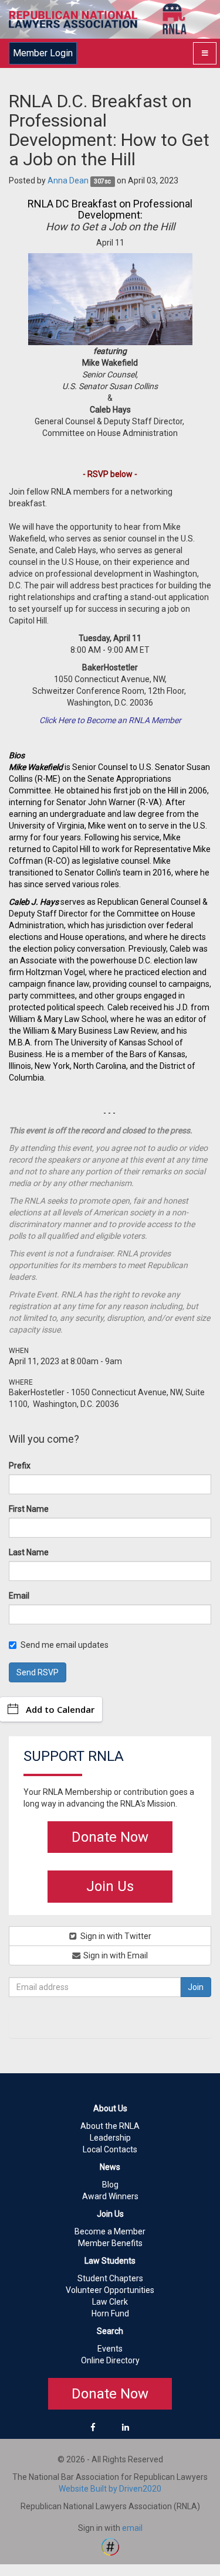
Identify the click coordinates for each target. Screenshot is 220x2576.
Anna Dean (68, 180)
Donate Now (110, 1837)
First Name (29, 1509)
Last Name (29, 1552)
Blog (110, 2185)
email (132, 2528)
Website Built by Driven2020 (110, 2489)
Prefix (20, 1466)
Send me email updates (65, 1645)
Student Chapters (110, 2278)
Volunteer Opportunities (110, 2290)
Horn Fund (110, 2313)
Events (110, 2349)
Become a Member (110, 2231)
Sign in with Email (115, 1955)
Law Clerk (110, 2302)
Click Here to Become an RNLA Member (110, 720)
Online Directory (110, 2360)
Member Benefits (110, 2243)
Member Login (43, 53)
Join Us (110, 1886)
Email (19, 1596)
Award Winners (110, 2196)
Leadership (110, 2138)
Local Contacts (110, 2149)
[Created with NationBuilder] (110, 2546)
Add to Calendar (60, 1709)
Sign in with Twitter (115, 1936)
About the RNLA (110, 2126)
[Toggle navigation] (205, 53)
